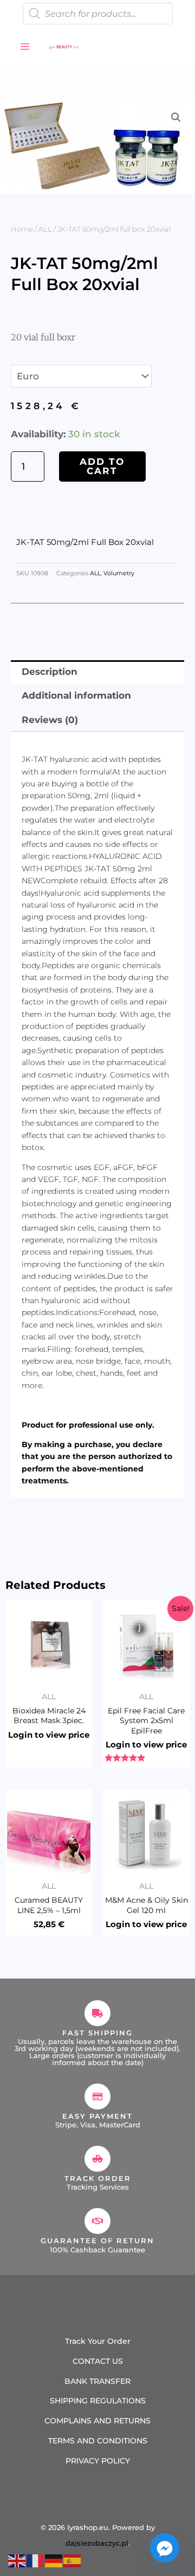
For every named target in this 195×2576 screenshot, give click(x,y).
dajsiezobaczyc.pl (97, 2543)
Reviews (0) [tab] (50, 720)
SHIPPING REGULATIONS (98, 2401)
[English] (17, 2560)
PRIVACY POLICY (98, 2461)
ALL (45, 229)
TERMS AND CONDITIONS (98, 2441)
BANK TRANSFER (97, 2381)
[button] (176, 117)
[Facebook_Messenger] (165, 2548)
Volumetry (119, 573)
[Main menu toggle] (25, 47)
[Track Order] (97, 2159)
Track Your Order (98, 2341)
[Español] (73, 2560)
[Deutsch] (54, 2560)
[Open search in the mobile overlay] (98, 14)
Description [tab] (50, 672)
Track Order (98, 2178)
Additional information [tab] (76, 695)
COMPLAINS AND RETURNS (97, 2421)
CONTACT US (98, 2361)
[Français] (36, 2560)
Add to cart (102, 466)
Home (22, 229)
